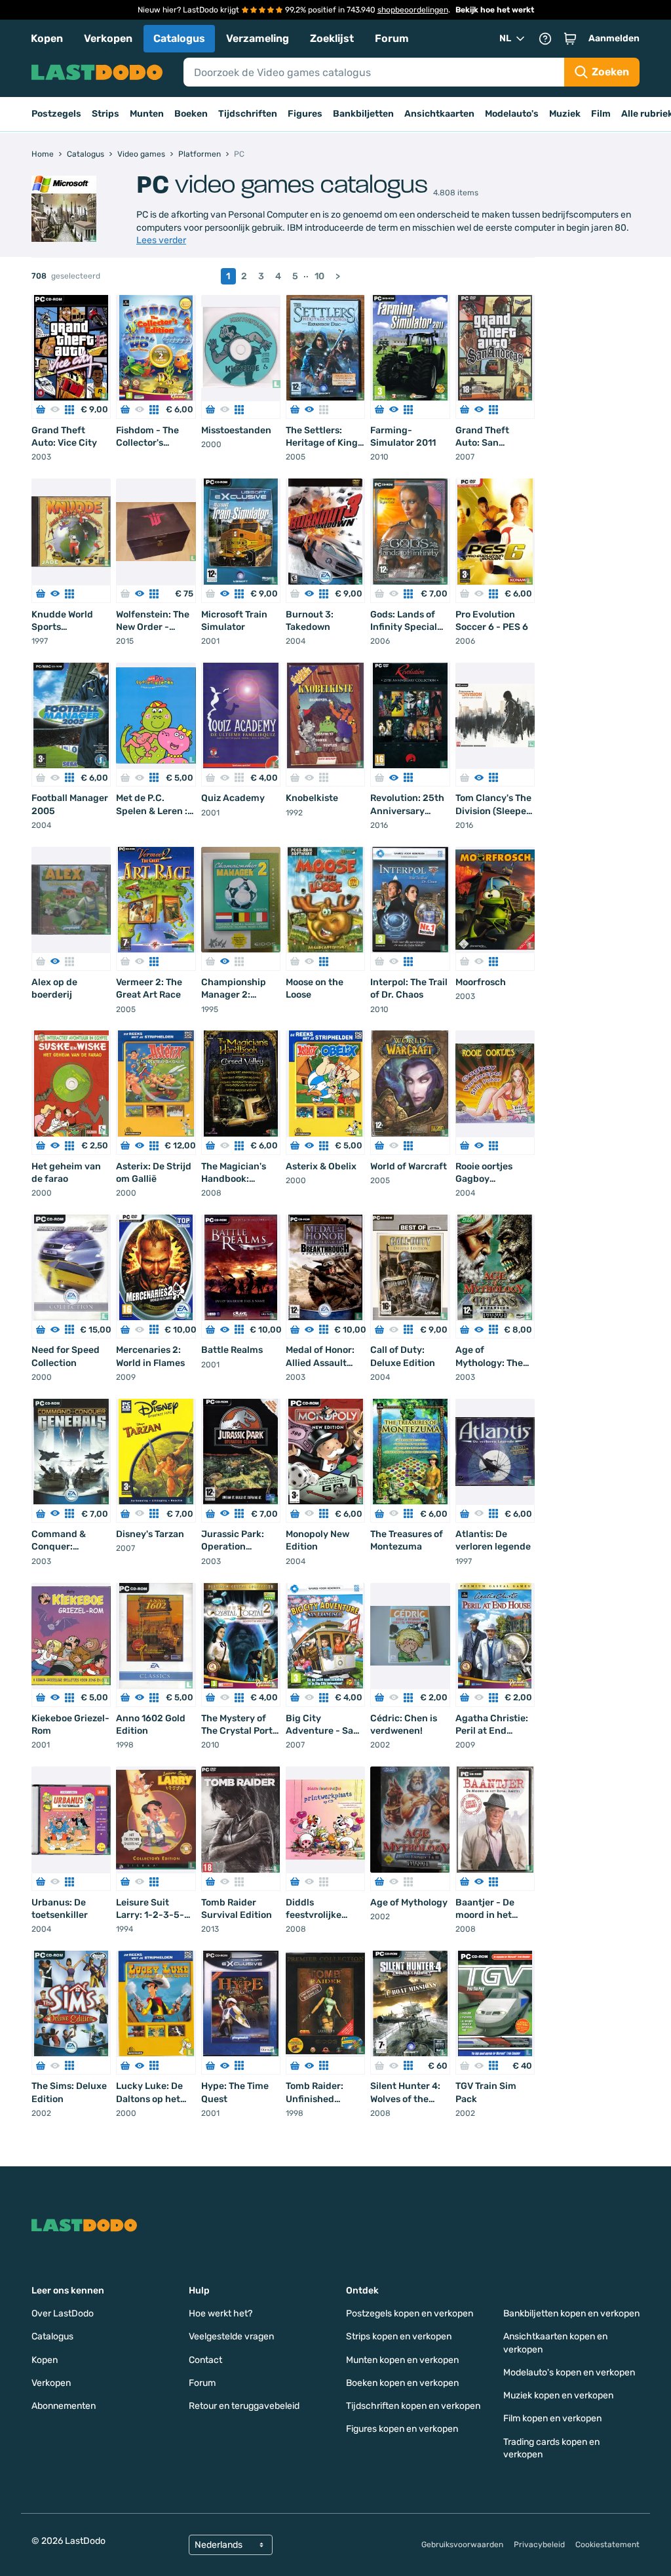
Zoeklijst (332, 38)
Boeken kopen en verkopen (402, 2383)
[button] (570, 39)
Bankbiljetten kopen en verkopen (571, 2313)
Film (601, 114)
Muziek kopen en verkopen (558, 2395)
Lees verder (161, 240)
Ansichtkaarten (439, 114)
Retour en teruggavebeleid (244, 2406)
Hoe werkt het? (220, 2313)
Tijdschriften (248, 114)
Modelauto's (512, 114)
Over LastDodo (63, 2313)
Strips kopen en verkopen (399, 2336)
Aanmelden (614, 38)
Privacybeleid (539, 2545)
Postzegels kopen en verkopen (410, 2313)
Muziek (565, 114)
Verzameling (258, 38)
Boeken (191, 114)
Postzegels (56, 114)
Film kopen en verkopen (552, 2418)
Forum (392, 38)
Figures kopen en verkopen (402, 2429)
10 (319, 276)
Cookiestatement (607, 2545)
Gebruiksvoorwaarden (462, 2545)
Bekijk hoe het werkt (495, 10)
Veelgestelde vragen (231, 2336)
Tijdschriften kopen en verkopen (413, 2406)
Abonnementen (64, 2406)
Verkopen (108, 38)
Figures (305, 114)
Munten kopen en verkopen (402, 2360)
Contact (205, 2360)
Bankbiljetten (363, 114)
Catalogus (179, 38)
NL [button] (505, 38)
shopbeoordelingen (413, 10)
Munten (147, 114)
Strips (105, 114)
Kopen (47, 38)
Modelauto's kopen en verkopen (569, 2372)
